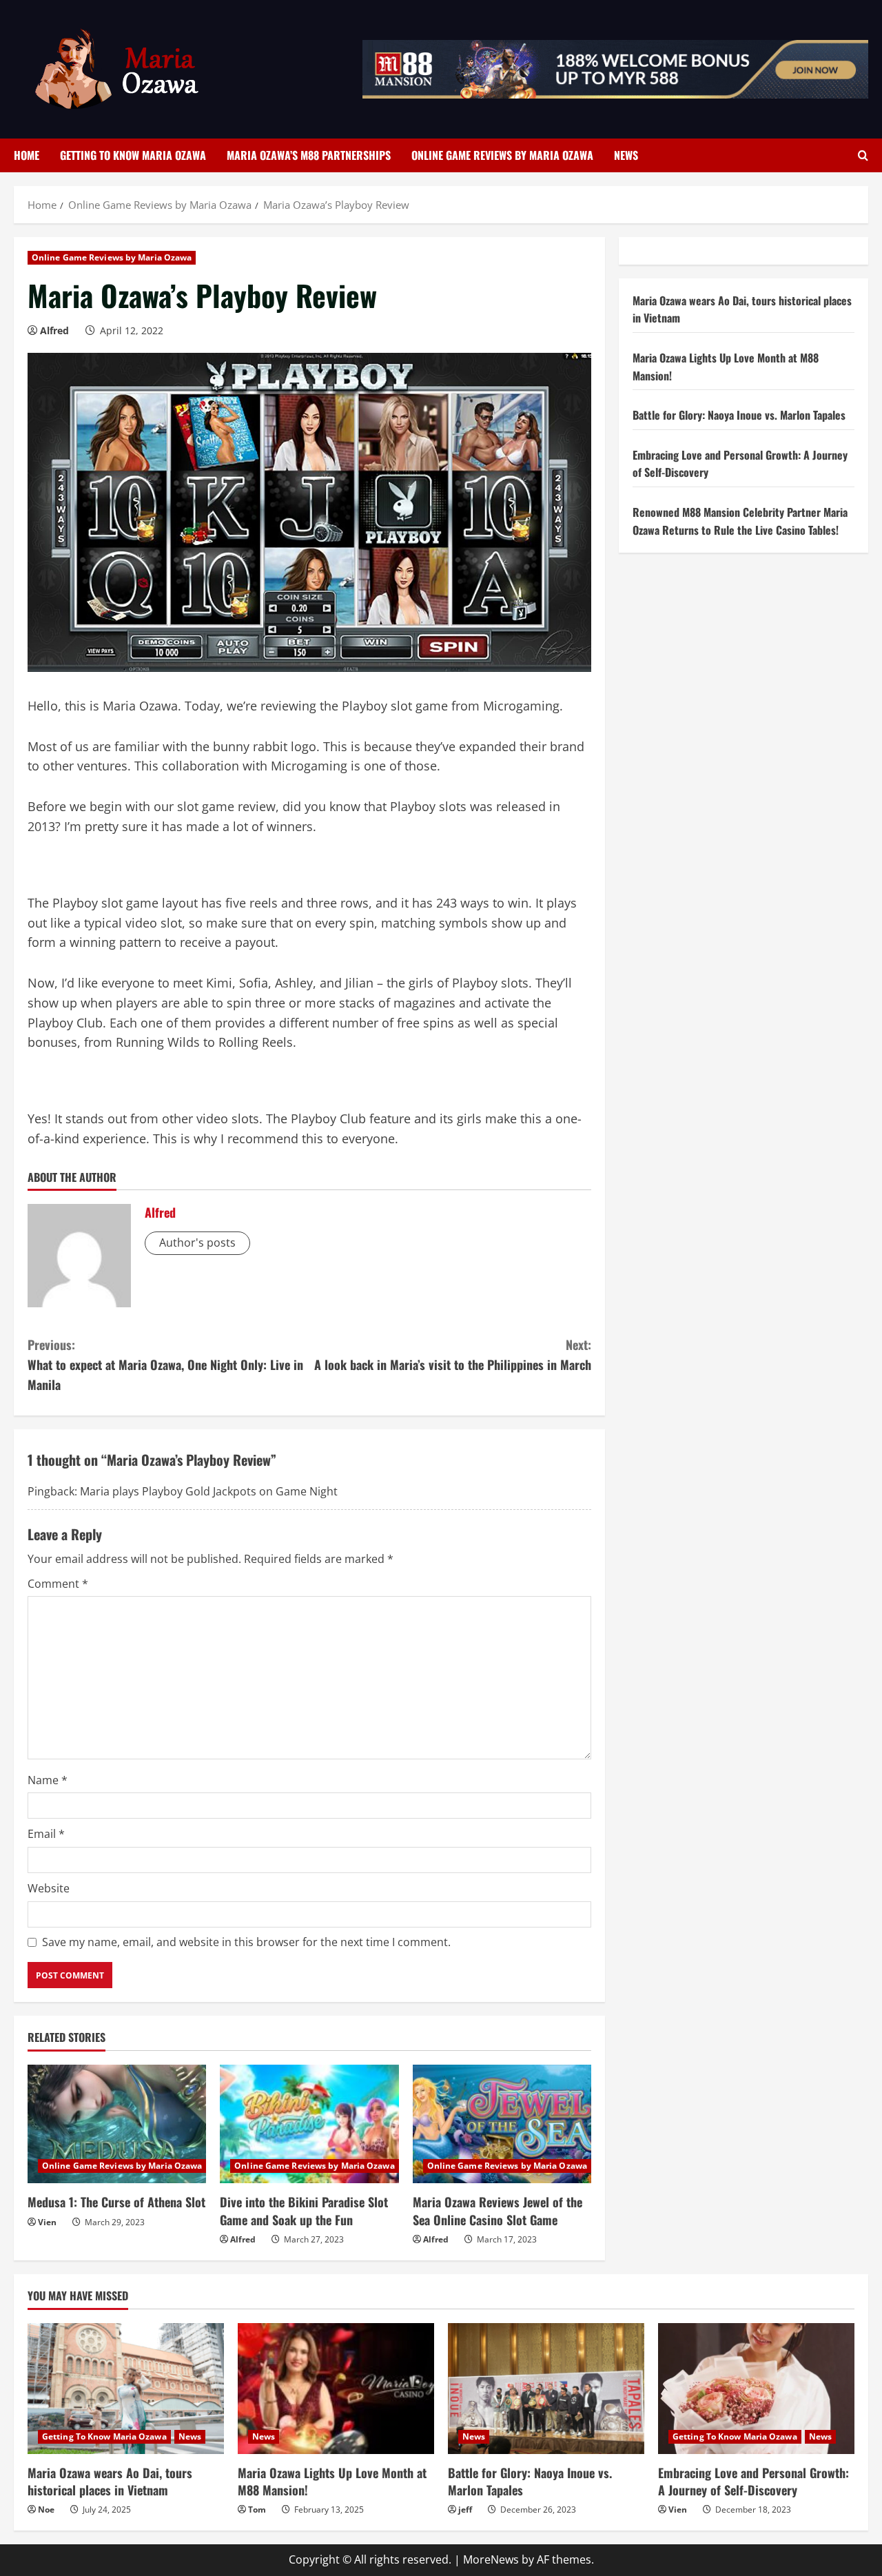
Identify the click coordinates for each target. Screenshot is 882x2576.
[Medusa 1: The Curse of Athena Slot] (117, 2124)
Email (46, 1834)
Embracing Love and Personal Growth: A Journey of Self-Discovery (753, 2481)
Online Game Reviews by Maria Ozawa (502, 155)
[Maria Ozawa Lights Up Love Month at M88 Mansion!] (336, 2389)
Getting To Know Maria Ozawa (133, 155)
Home (27, 155)
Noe (46, 2509)
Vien (47, 2222)
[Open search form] (863, 155)
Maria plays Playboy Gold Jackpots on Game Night (209, 1491)
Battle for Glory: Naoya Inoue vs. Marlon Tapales (739, 416)
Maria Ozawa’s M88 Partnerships (309, 155)
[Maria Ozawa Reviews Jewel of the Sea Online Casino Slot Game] (502, 2124)
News (626, 155)
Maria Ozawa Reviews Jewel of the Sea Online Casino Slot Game (498, 2210)
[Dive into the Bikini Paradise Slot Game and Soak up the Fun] (309, 2124)
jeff (465, 2509)
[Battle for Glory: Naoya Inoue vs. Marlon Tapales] (546, 2389)
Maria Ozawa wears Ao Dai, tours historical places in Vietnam (110, 2481)
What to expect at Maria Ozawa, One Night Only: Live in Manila (165, 1364)
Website (49, 1888)
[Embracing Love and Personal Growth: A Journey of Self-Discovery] (756, 2389)
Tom (257, 2509)
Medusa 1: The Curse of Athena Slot (116, 2202)
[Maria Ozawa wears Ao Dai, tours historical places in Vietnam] (126, 2389)
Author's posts (197, 1243)
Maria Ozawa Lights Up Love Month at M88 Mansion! (332, 2481)
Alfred (54, 330)
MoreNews (491, 2559)
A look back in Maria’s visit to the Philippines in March (453, 1355)
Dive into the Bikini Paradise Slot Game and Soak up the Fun (304, 2210)
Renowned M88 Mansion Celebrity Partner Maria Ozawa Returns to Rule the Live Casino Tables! (740, 522)
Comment (58, 1584)
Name (48, 1780)
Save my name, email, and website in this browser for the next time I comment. (246, 1942)
